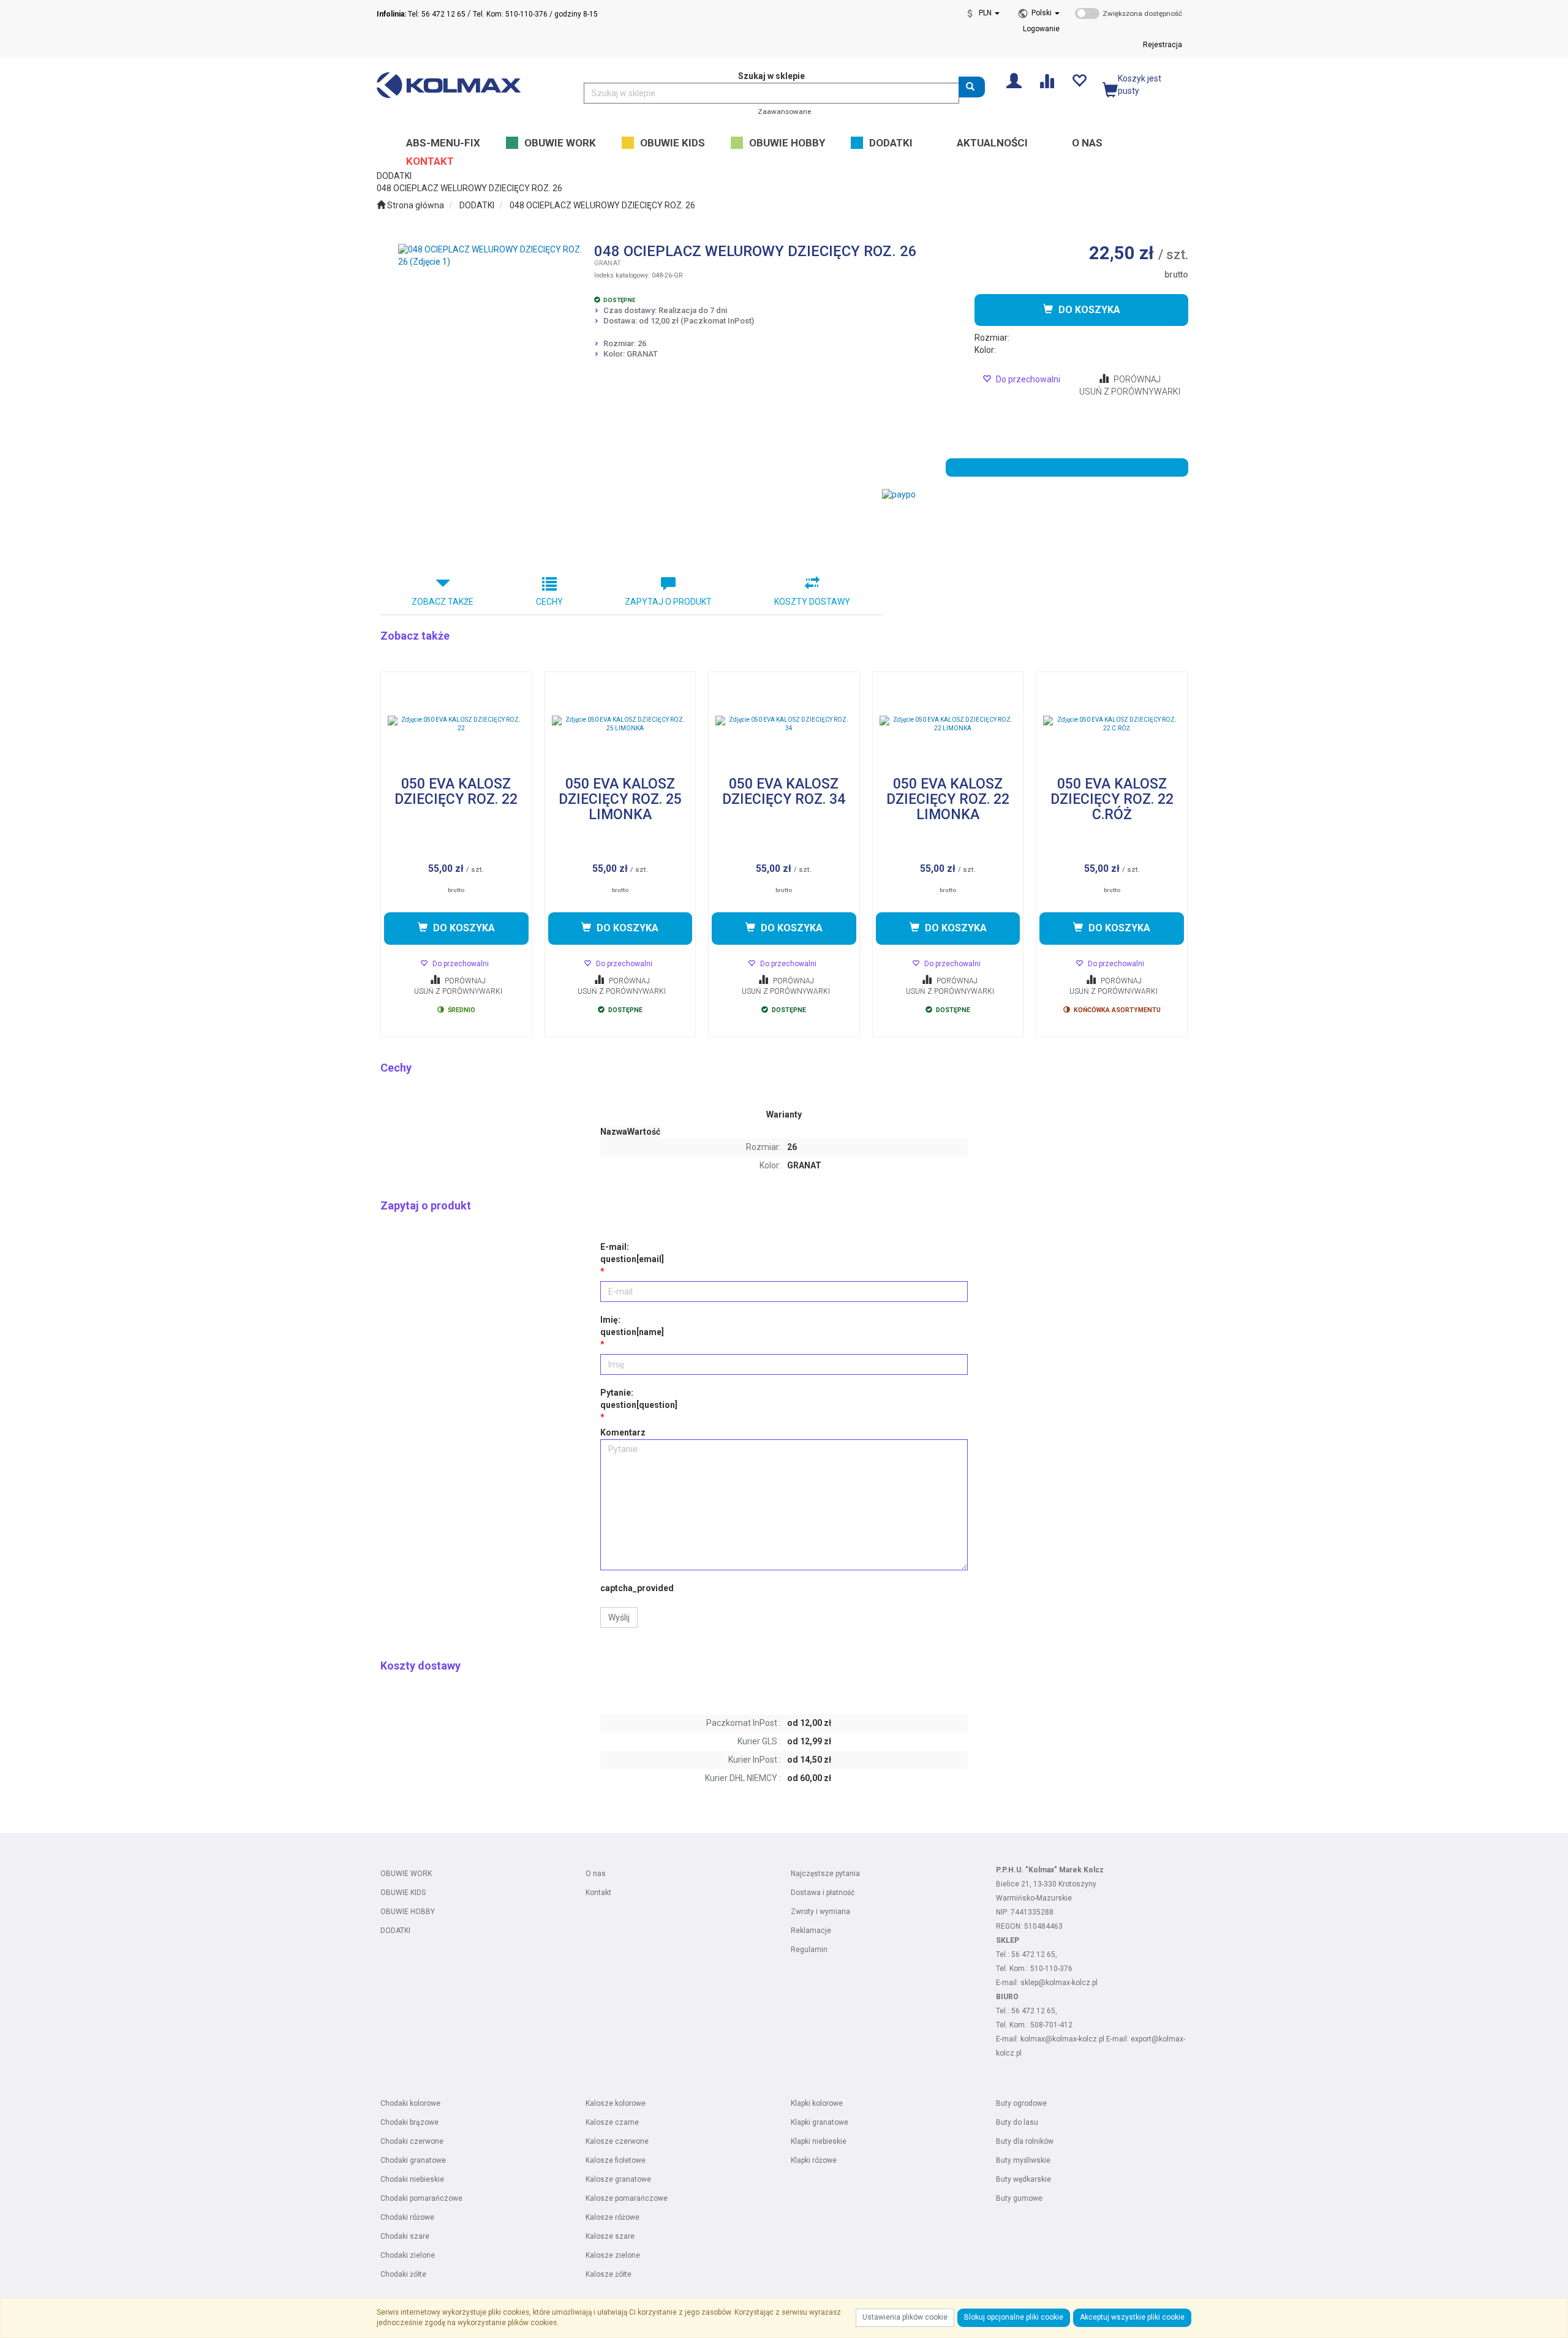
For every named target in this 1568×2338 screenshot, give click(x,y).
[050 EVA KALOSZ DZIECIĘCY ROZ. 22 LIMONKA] (948, 724)
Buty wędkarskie (1023, 2179)
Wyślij (619, 1617)
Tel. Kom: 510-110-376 (510, 14)
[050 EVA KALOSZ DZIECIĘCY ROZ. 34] (784, 724)
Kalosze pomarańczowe (627, 2198)
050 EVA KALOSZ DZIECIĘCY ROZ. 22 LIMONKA (948, 800)
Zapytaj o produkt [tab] (668, 602)
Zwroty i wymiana (820, 1912)
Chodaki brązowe (409, 2122)
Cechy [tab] (549, 602)
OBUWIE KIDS (403, 1893)
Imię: (632, 1326)
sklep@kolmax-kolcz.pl (1059, 1983)
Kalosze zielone (613, 2255)
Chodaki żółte (403, 2274)
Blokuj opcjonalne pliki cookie (1014, 2317)
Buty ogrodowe (1021, 2103)
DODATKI (477, 205)
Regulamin (809, 1950)
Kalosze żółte (609, 2274)
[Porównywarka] (1046, 80)
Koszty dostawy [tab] (812, 602)
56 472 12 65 (1033, 1954)
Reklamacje (811, 1931)
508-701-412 (1051, 2025)
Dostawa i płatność (823, 1893)
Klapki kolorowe (817, 2103)
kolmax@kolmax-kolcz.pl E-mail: (1076, 2039)
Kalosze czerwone (617, 2141)
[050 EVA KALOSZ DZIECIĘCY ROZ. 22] (456, 724)
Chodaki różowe (407, 2217)
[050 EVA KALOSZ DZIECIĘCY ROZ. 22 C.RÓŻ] (1112, 724)
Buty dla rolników (1025, 2141)
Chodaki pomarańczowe (421, 2198)
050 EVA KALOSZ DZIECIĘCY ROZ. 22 (456, 792)
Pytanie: (639, 1399)
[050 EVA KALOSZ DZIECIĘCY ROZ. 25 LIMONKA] (620, 724)
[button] (1046, 13)
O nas (596, 1874)
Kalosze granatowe (618, 2179)
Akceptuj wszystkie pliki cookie (1132, 2317)
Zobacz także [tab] (443, 602)
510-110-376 (1051, 1969)
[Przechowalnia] (1079, 80)
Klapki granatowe (820, 2122)
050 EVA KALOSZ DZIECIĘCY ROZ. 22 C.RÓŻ (1112, 800)
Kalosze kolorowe (616, 2103)
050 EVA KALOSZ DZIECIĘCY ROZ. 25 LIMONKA (620, 800)
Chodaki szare (405, 2236)
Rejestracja (1163, 45)
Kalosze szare (610, 2236)
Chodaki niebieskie (412, 2179)
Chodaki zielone (408, 2255)
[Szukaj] (972, 87)
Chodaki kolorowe (410, 2103)
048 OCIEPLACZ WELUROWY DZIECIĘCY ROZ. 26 (602, 205)
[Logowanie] (1014, 80)
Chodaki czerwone (412, 2141)
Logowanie (1041, 29)
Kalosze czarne (612, 2122)
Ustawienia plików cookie (905, 2317)
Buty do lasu (1017, 2122)
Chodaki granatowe (413, 2160)
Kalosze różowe (612, 2217)
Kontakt (598, 1893)
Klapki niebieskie (819, 2141)
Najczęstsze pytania (825, 1874)
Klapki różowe (814, 2160)
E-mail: (632, 1253)
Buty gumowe (1019, 2198)
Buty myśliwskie (1023, 2160)
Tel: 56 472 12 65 (421, 14)
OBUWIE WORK (406, 1874)
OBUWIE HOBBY (408, 1912)
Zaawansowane (784, 112)
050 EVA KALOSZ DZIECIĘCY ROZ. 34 (784, 792)
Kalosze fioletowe (616, 2160)
